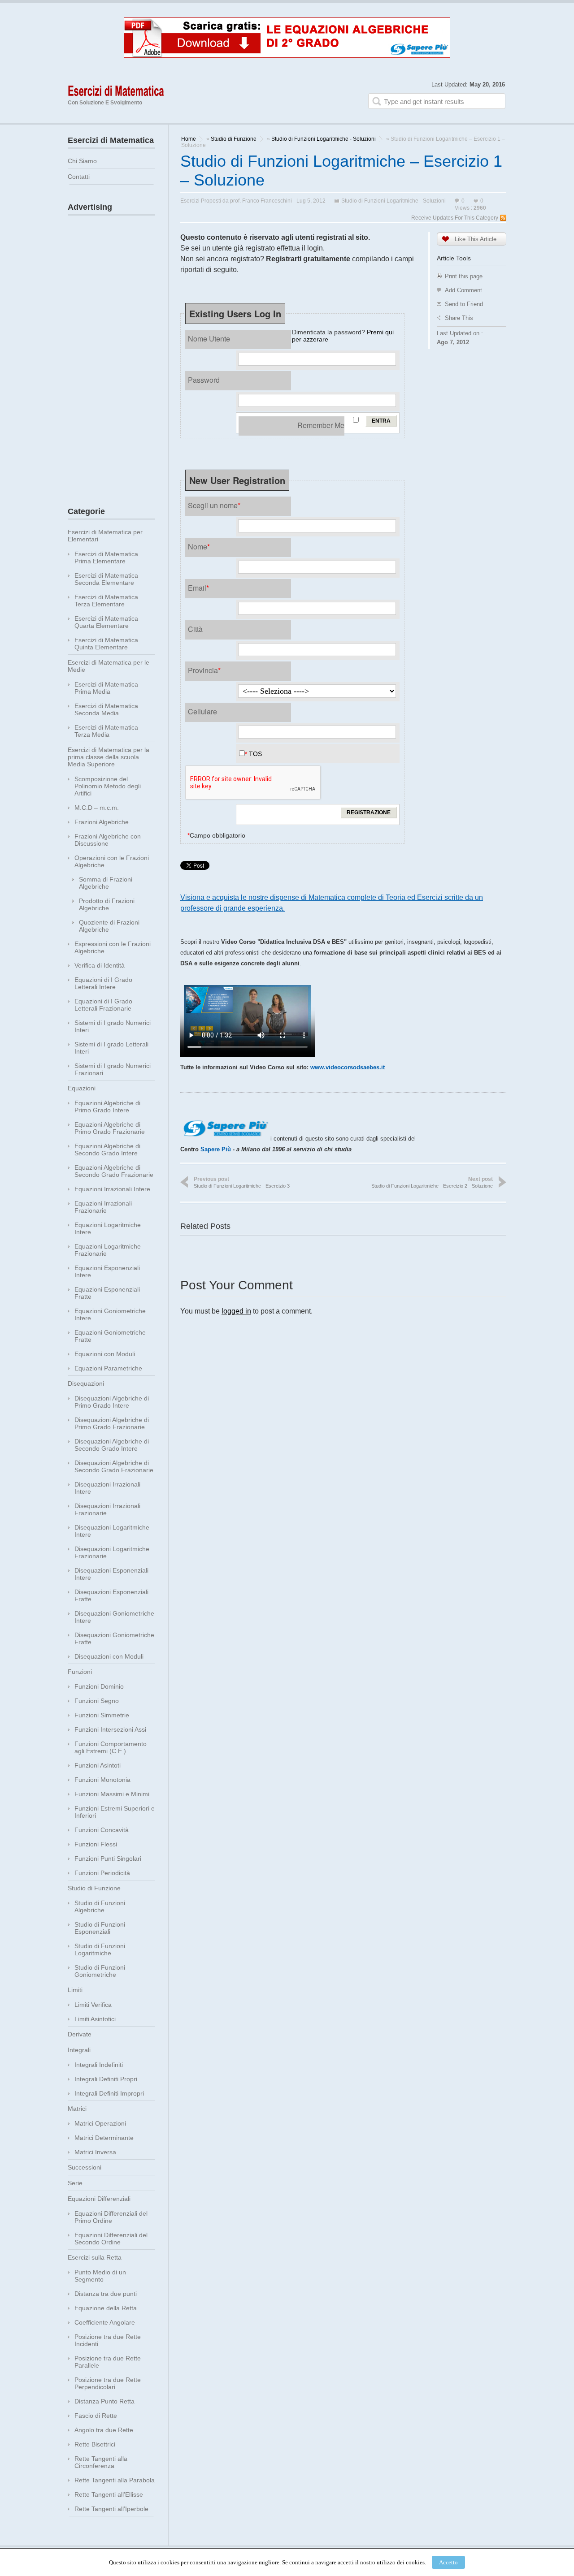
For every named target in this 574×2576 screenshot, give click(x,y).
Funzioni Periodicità (102, 1873)
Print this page (464, 276)
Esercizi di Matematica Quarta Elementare (106, 622)
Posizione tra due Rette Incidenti (108, 2340)
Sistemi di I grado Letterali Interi (111, 1048)
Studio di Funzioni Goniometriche (100, 1971)
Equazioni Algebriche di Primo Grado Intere (107, 1106)
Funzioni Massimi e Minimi (112, 1794)
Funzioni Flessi (96, 1844)
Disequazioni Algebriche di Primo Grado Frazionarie (112, 1423)
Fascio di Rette (96, 2416)
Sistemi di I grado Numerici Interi (113, 1026)
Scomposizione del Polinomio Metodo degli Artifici (108, 786)
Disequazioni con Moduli (109, 1656)
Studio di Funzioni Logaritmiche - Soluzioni (324, 139)
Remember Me (321, 425)
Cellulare (202, 711)
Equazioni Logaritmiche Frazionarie (108, 1250)
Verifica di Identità (100, 965)
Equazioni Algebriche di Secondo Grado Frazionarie (114, 1171)
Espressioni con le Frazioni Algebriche (113, 947)
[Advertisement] (112, 354)
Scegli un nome (214, 505)
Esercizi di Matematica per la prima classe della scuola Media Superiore (109, 757)
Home (189, 139)
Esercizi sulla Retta (95, 2257)
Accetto (448, 2562)
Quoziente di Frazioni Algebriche (109, 926)
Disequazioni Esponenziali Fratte (111, 1595)
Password (204, 380)
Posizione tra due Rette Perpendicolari (108, 2383)
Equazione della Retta (106, 2308)
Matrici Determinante (104, 2138)
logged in (236, 1311)
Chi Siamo (82, 161)
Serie (75, 2183)
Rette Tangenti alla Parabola (115, 2480)
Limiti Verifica (93, 2005)
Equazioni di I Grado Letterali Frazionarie (103, 1005)
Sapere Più (216, 1149)
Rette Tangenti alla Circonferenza (101, 2462)
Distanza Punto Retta (104, 2401)
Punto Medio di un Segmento (100, 2276)
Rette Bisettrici (95, 2444)
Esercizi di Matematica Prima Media (106, 688)
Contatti (79, 177)
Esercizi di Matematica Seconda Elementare (106, 579)
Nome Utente (209, 339)
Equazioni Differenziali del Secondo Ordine (111, 2239)
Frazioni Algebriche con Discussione (108, 840)
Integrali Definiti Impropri (109, 2093)
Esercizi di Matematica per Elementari (105, 536)
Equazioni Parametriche (108, 1368)
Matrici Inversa (95, 2152)
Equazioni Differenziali (99, 2199)
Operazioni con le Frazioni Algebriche (112, 861)
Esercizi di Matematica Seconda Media (106, 709)
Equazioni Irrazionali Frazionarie (103, 1207)
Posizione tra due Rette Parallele (108, 2362)
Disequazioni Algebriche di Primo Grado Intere (112, 1402)
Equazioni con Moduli (105, 1354)
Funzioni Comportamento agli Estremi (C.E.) (111, 1747)
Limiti (75, 1990)
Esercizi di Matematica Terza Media (106, 731)
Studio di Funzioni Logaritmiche (100, 1949)
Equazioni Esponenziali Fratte (107, 1293)
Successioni (85, 2167)
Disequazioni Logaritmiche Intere (112, 1531)
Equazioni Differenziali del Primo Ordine (111, 2217)
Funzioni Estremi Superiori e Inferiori (115, 1812)
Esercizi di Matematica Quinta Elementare (106, 644)
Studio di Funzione (234, 139)
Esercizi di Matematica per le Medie (109, 666)
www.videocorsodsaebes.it (348, 1067)
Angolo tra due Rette (104, 2430)
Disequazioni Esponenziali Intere (111, 1574)
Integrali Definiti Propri (106, 2079)
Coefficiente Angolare (105, 2322)
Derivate (80, 2034)
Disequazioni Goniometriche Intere (114, 1617)
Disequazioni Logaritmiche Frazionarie (112, 1552)
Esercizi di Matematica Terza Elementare (106, 601)
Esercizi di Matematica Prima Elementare (106, 558)
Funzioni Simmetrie (102, 1715)
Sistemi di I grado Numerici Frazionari (113, 1069)
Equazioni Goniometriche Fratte (110, 1336)
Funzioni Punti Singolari (108, 1859)
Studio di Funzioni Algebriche (100, 1906)
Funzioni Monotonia (102, 1780)
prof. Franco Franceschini (261, 201)
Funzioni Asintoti (98, 1765)
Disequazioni (86, 1383)
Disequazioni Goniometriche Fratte (114, 1638)
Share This (459, 318)
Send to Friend (464, 304)
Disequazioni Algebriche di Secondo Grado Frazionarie (114, 1466)
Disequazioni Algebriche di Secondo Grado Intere (112, 1445)
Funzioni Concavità (102, 1830)
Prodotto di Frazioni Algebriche (107, 904)
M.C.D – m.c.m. (97, 808)
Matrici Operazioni (100, 2123)
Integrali (79, 2050)
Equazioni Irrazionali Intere (112, 1189)
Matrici (77, 2109)
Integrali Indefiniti (99, 2065)
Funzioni (80, 1672)
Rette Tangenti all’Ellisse (109, 2494)
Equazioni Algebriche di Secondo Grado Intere (107, 1150)
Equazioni (82, 1088)
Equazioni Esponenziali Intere (107, 1271)
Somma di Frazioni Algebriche (106, 883)
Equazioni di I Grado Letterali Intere (103, 983)
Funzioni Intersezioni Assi (110, 1729)
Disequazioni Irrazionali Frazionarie (107, 1509)
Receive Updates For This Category (455, 218)
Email (198, 588)
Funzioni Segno (97, 1701)
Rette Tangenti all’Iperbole (111, 2509)
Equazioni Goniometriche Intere (110, 1314)
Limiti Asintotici (95, 2019)
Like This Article (476, 239)
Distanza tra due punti (106, 2294)
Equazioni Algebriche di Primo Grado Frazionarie (110, 1128)
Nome (199, 547)
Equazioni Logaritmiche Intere (108, 1228)
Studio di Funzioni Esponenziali (100, 1928)
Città (195, 629)
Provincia (204, 670)
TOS (255, 754)
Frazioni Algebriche (102, 822)
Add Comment (463, 290)
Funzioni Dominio (99, 1686)
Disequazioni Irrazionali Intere (107, 1488)
